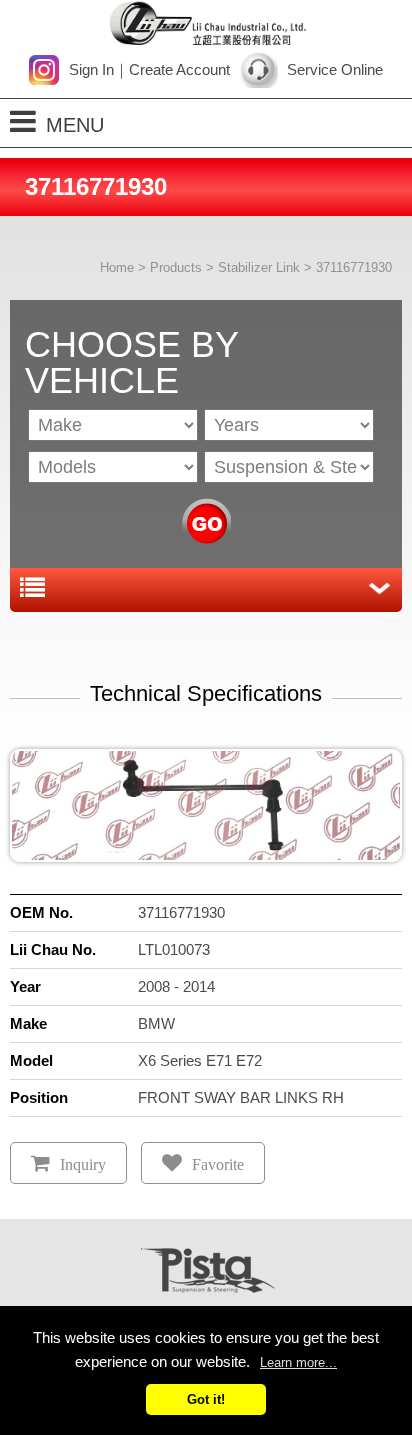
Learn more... (298, 1362)
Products (176, 267)
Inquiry (83, 1164)
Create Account (179, 69)
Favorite (218, 1164)
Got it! (206, 1399)
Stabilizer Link (259, 267)
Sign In (91, 69)
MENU (75, 125)
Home (117, 267)
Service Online (335, 69)
